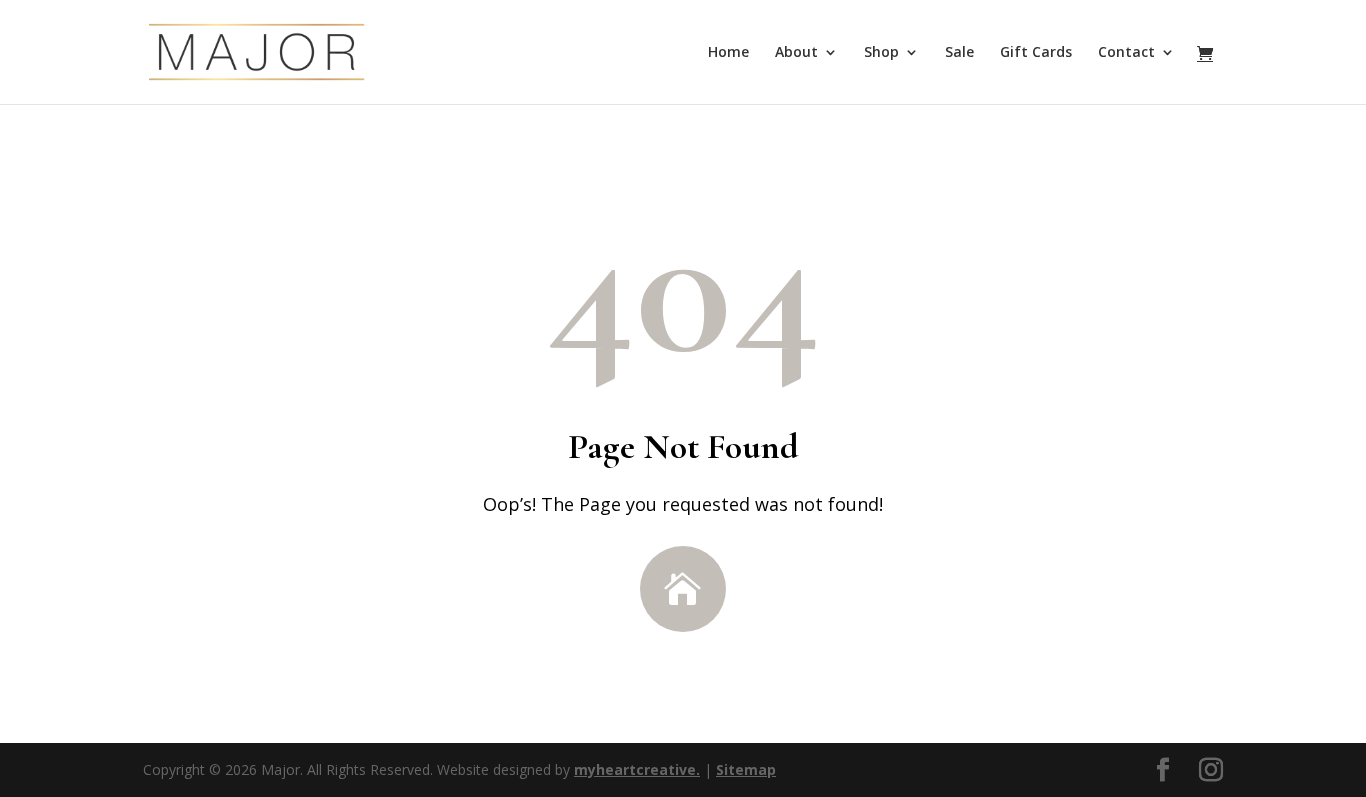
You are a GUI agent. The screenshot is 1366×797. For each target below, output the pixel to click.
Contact (1126, 53)
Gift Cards (1036, 53)
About (796, 53)
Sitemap (746, 769)
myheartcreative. (637, 769)
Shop (881, 53)
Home (728, 53)
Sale (959, 53)
